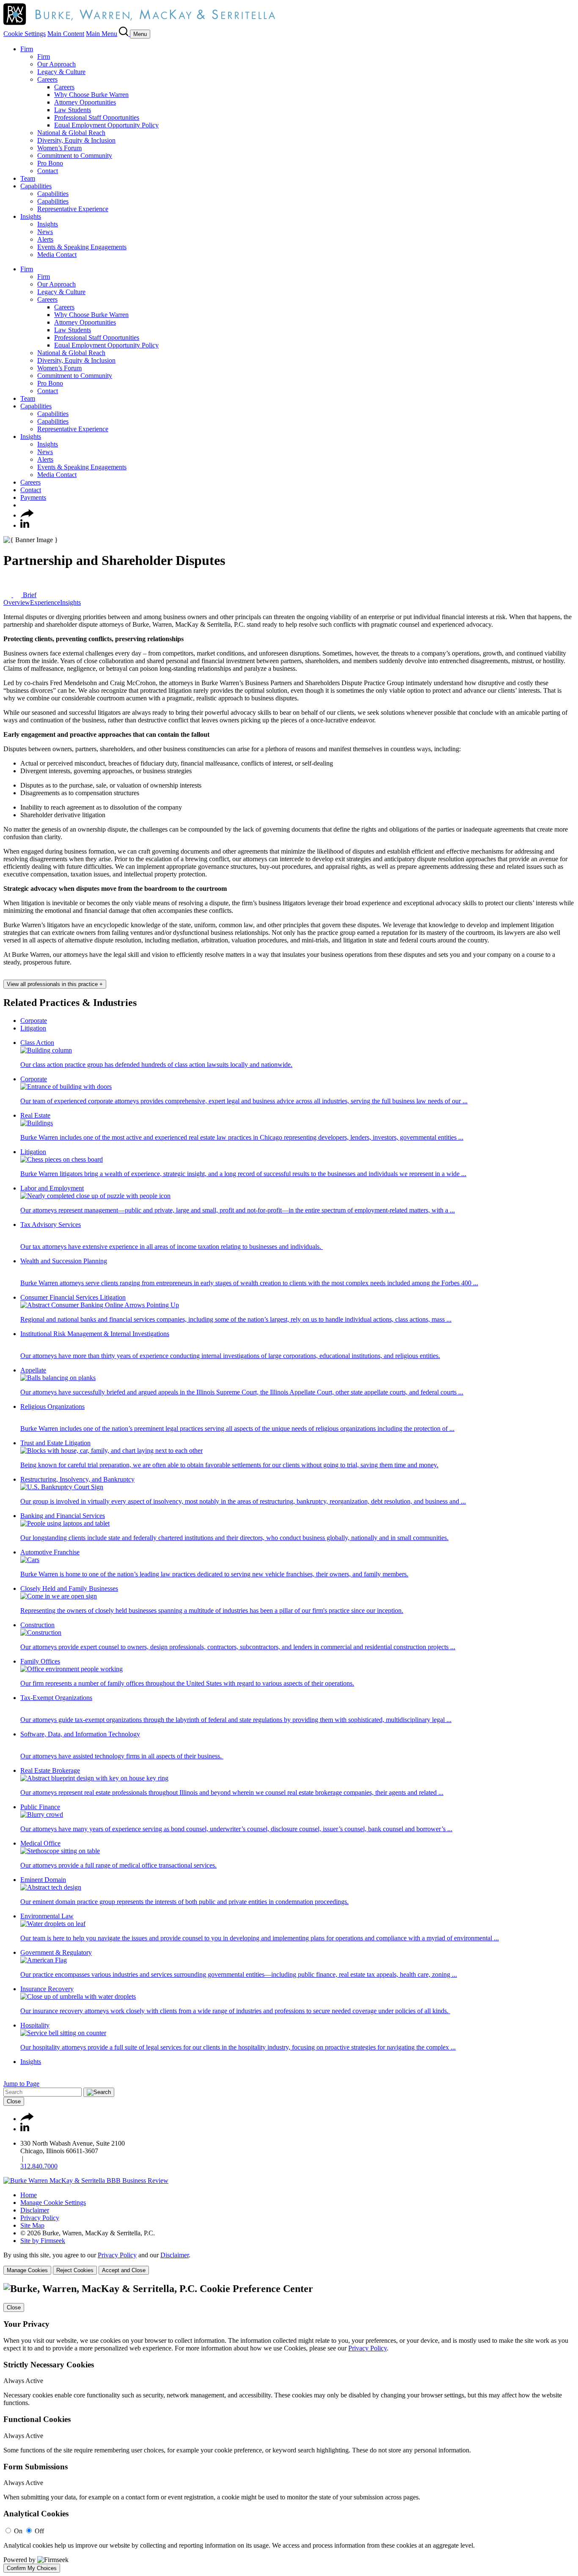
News (45, 232)
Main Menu (102, 34)
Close (14, 2101)
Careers (47, 79)
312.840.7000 (39, 2166)
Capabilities (36, 186)
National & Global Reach (71, 133)
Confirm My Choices (32, 2568)
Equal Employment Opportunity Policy (106, 125)
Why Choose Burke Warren (91, 95)
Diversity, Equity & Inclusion (76, 140)
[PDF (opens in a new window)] (8, 595)
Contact (48, 171)
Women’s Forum (59, 148)
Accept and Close (124, 2270)
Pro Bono (50, 163)
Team (28, 178)
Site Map (32, 2225)
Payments (33, 497)
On (18, 2531)
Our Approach (56, 64)
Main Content (66, 34)
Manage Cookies (27, 2270)
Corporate (34, 1021)
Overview (17, 602)
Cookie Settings (25, 34)
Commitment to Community (75, 156)
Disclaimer (35, 2210)
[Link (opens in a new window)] (86, 2181)
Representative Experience (73, 209)
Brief (29, 595)
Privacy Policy (40, 2218)
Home (29, 2195)
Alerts (45, 239)
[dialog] (289, 2263)
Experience (45, 602)
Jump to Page (21, 2084)
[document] (289, 2428)
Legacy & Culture (61, 72)
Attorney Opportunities (85, 102)
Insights (31, 216)
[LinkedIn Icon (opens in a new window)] (25, 525)
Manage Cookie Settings (53, 2203)
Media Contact (57, 255)
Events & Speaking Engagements (82, 247)
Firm (27, 49)
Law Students (73, 110)
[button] (27, 515)
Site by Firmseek (43, 2241)
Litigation (33, 1028)
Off (39, 2531)
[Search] (124, 34)
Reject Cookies (75, 2270)
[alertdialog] (289, 2428)
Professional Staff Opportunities (97, 117)
